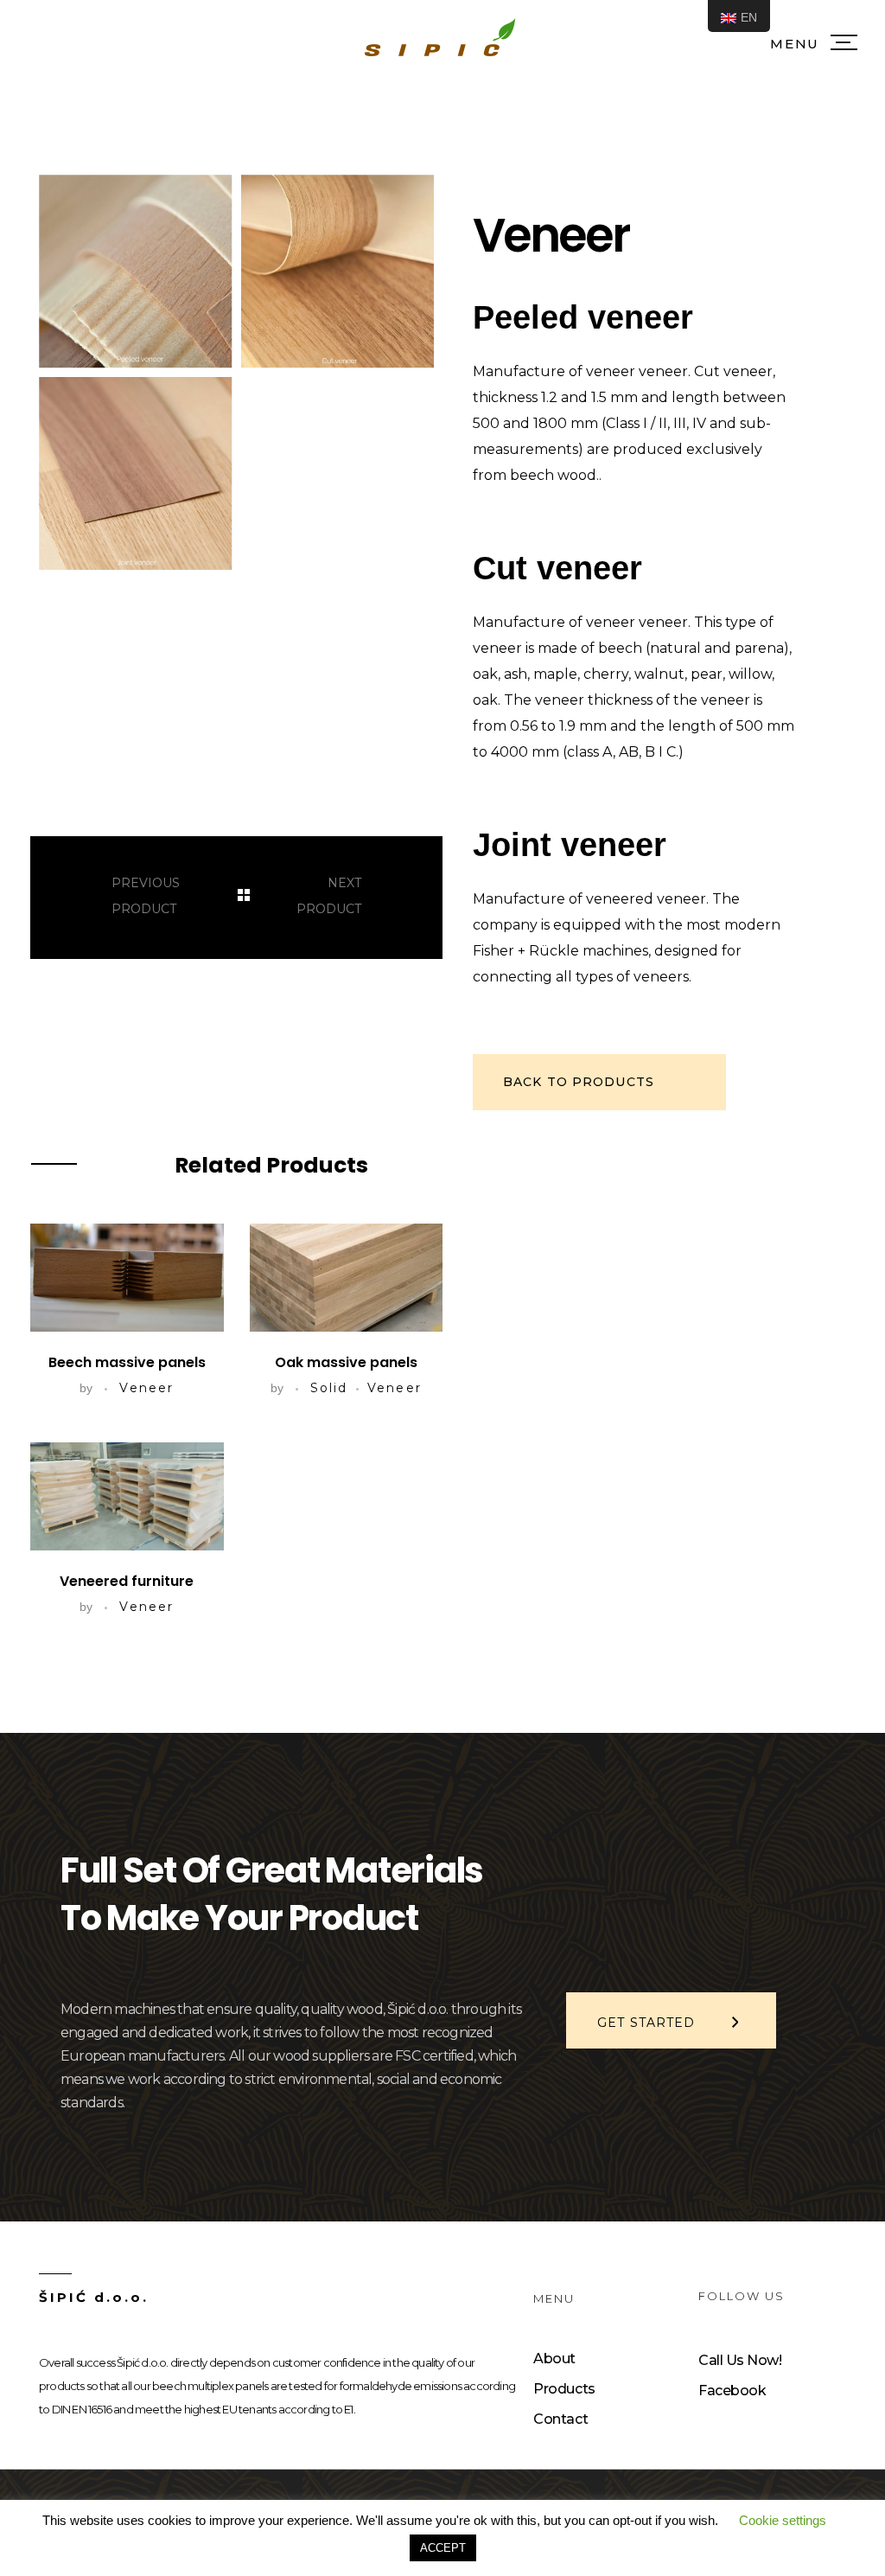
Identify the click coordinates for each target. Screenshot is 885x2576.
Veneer (146, 1388)
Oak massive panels (346, 1362)
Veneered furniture (127, 1581)
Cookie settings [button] (783, 2520)
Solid (329, 1388)
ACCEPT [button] (443, 2548)
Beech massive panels (127, 1362)
